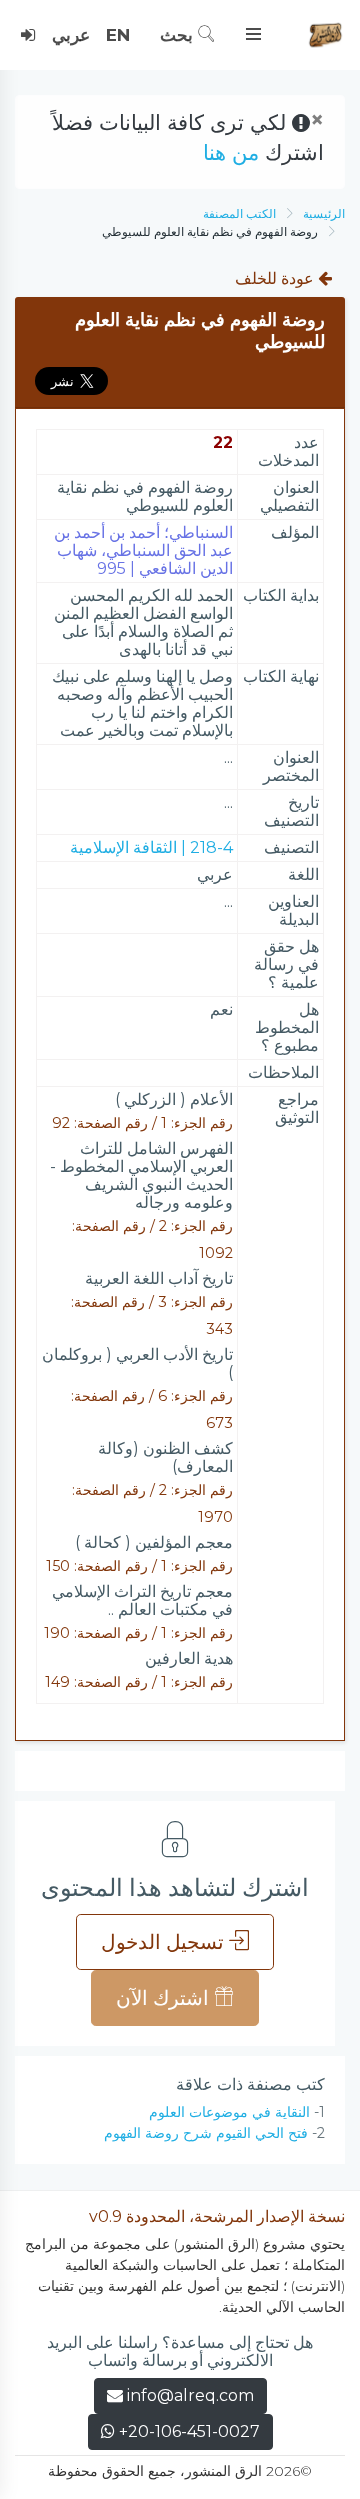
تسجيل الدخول (165, 1942)
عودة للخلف (276, 278)
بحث (179, 35)
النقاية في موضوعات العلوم (229, 2112)
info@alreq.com (190, 2395)
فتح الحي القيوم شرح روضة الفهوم (206, 2133)
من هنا (231, 152)
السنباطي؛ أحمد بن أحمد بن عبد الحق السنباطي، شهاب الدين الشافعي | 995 (143, 550)
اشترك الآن (165, 1998)
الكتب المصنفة (239, 213)
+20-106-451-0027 (187, 2431)
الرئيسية (324, 213)
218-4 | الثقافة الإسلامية (151, 847)
